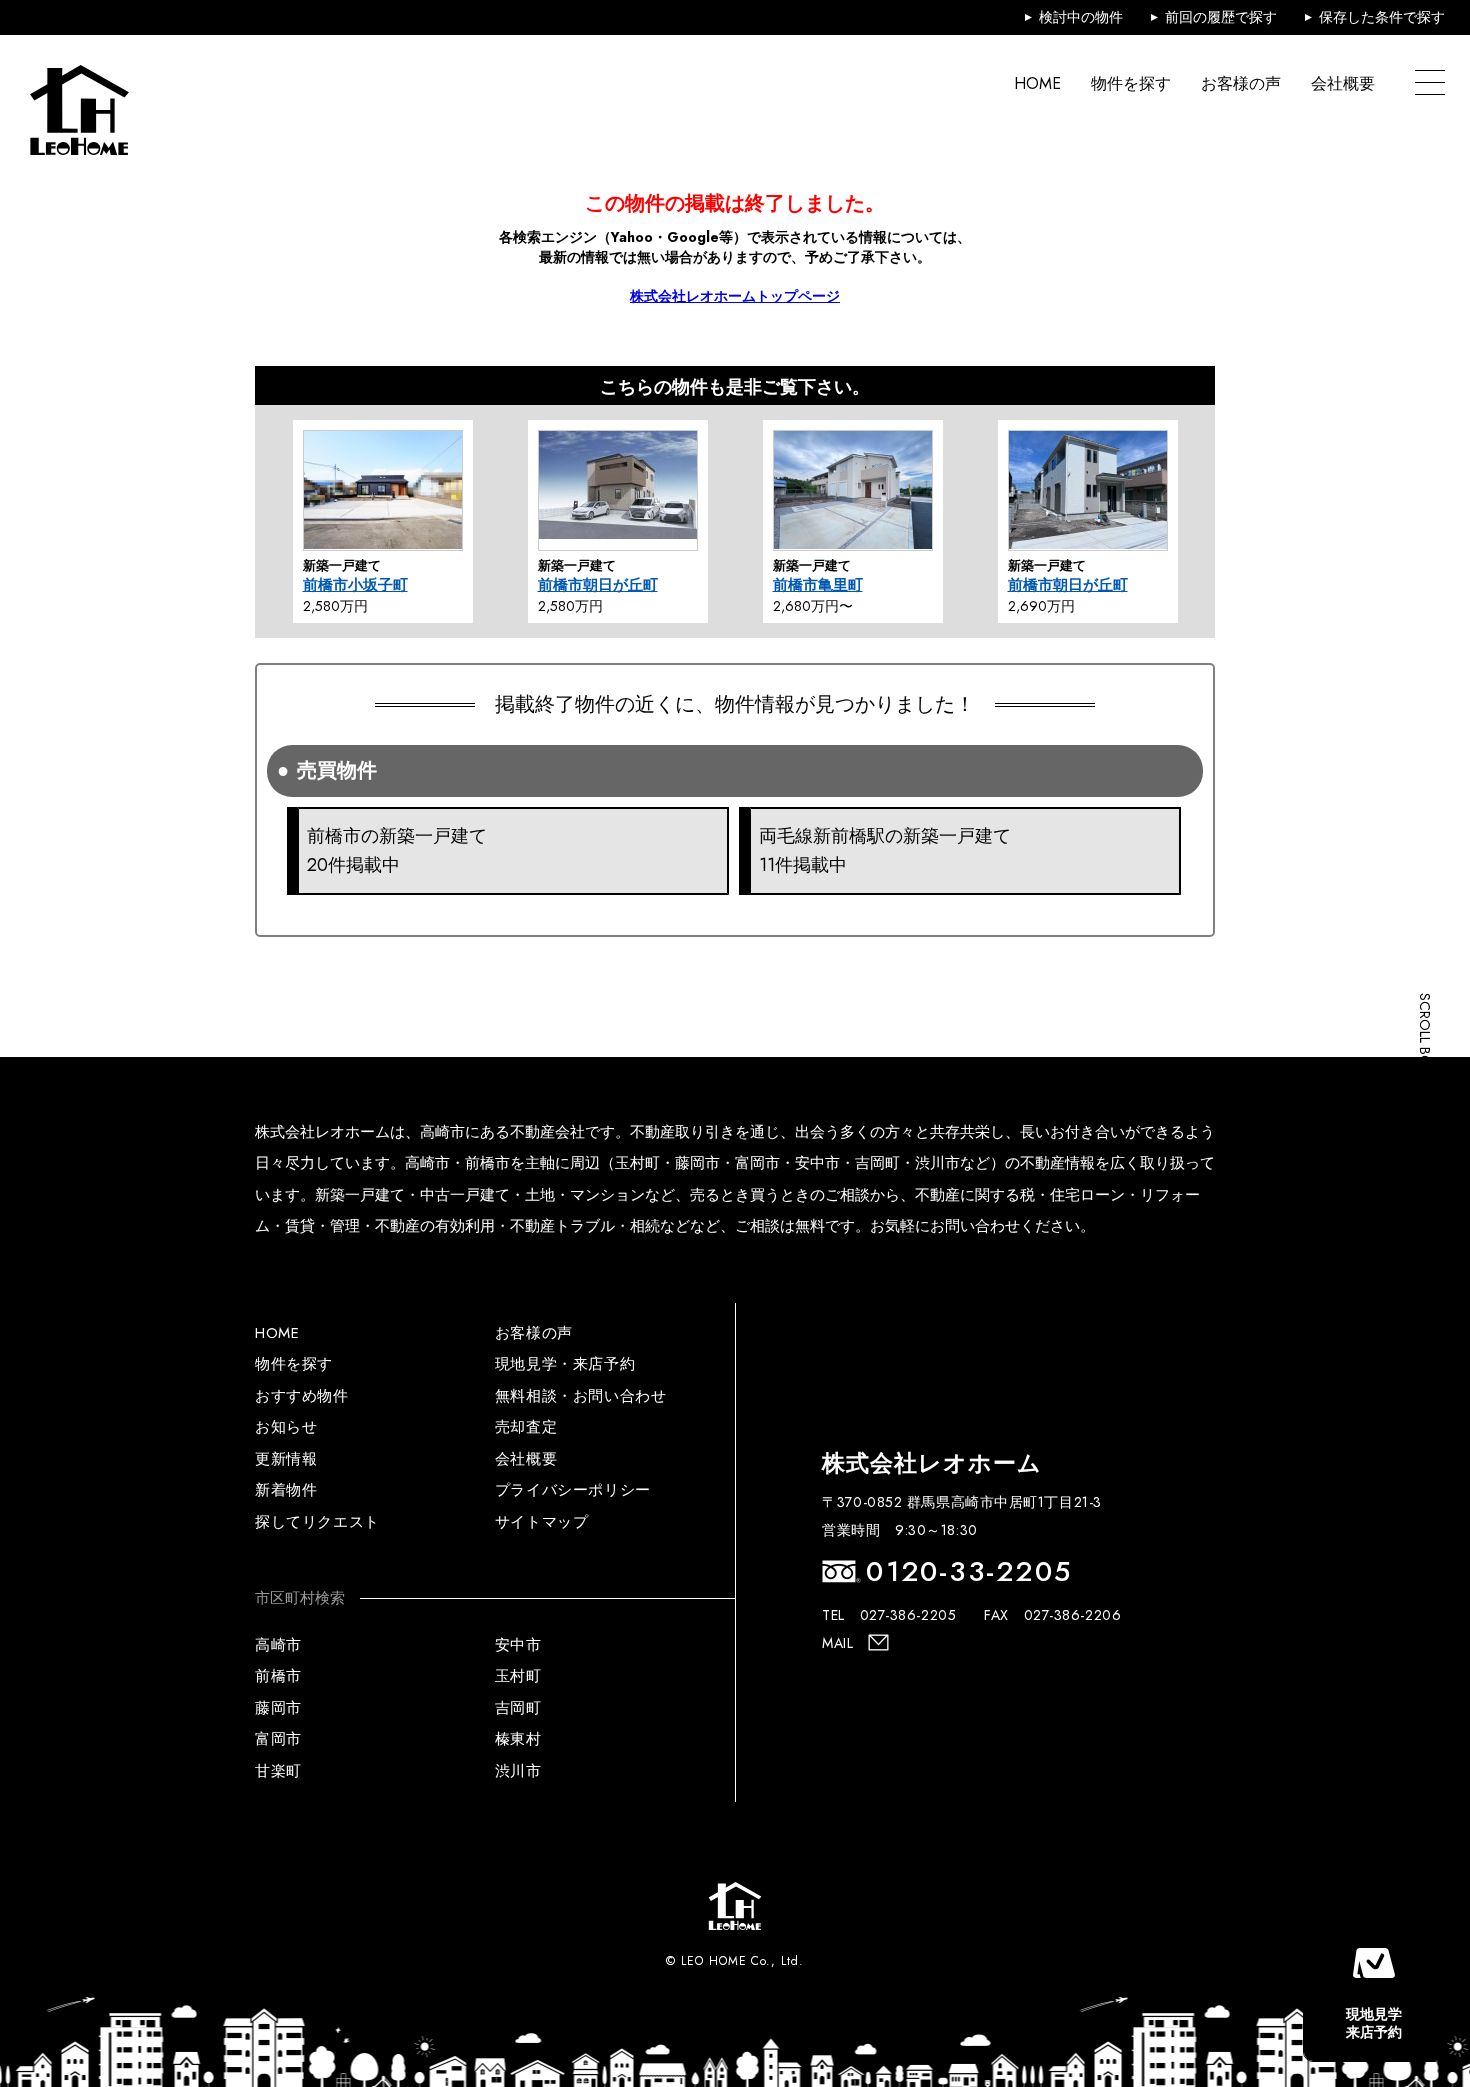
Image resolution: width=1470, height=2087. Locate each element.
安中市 (518, 1645)
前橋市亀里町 (818, 585)
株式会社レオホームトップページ (735, 296)
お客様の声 (1241, 83)
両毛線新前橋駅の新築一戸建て (885, 850)
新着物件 (286, 1490)
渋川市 (518, 1771)
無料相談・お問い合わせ (581, 1396)
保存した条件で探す (1382, 17)
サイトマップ (542, 1522)
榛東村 (518, 1739)
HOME (1037, 83)
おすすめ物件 (302, 1396)
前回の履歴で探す (1221, 17)
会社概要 (1343, 83)
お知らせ (286, 1427)
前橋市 (278, 1676)
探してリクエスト (317, 1522)
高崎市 (278, 1645)
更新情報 (286, 1459)
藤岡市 (278, 1708)
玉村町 (518, 1676)
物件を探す (1131, 83)
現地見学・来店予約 (565, 1364)
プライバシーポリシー (573, 1490)
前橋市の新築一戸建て (397, 850)
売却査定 (526, 1427)
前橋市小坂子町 (355, 585)
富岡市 (278, 1739)
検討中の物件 (1081, 17)
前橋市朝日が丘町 (598, 585)
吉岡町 (518, 1708)
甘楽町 (278, 1771)
